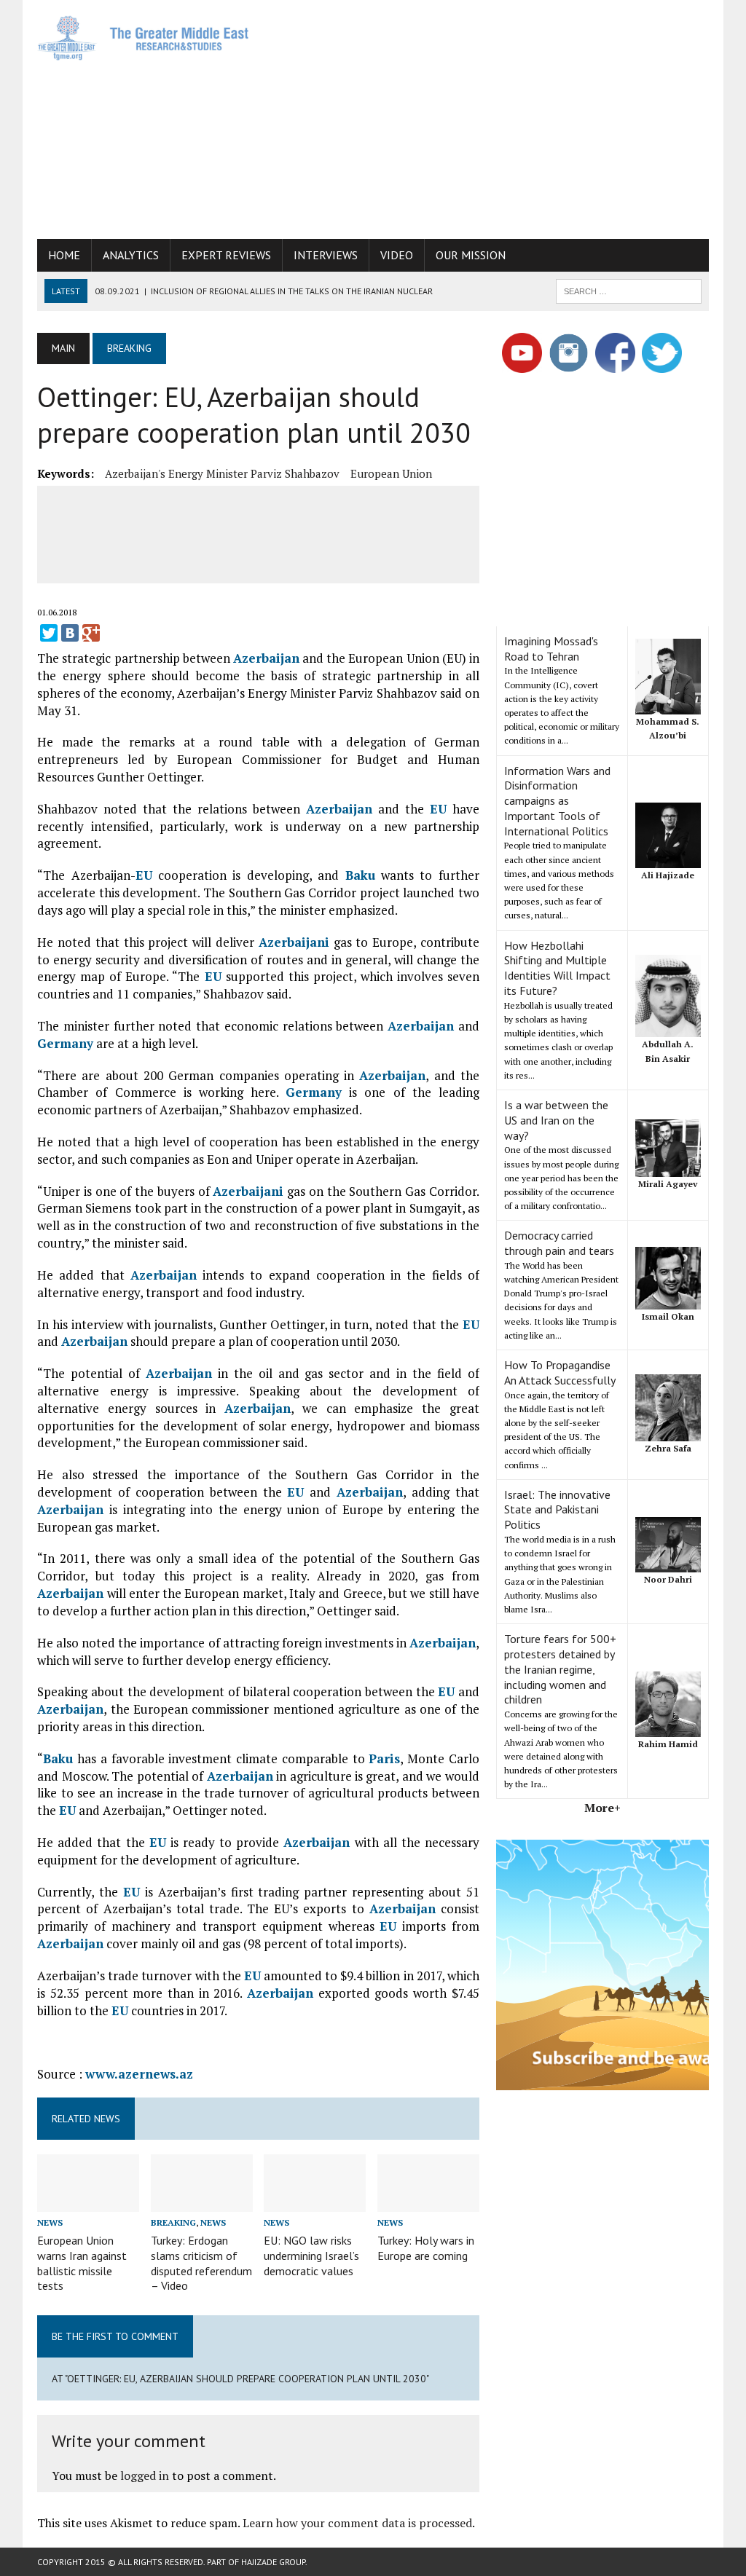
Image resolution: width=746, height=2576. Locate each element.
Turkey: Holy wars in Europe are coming (426, 2248)
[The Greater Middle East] (144, 38)
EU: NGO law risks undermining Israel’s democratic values (311, 2256)
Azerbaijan (266, 658)
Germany (65, 1043)
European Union (391, 473)
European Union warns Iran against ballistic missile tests (82, 2263)
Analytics (131, 255)
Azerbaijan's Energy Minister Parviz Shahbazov (222, 473)
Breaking (173, 2222)
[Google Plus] (91, 633)
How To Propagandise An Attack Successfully (560, 1372)
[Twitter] (49, 633)
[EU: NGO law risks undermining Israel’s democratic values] (315, 2202)
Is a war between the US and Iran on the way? (556, 1120)
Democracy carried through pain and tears (559, 1243)
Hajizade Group (273, 2562)
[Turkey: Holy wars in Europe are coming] (428, 2202)
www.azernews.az (139, 2074)
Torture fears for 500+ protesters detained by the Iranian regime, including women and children (560, 1669)
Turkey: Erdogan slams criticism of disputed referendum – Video (201, 2263)
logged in (145, 2475)
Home (64, 255)
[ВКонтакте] (70, 633)
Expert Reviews (226, 255)
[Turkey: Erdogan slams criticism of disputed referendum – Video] (202, 2202)
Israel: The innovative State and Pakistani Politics (557, 1510)
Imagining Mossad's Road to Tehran (551, 649)
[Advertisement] (506, 117)
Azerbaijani (294, 942)
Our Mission (471, 255)
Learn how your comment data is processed (357, 2523)
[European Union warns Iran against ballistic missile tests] (88, 2202)
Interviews (326, 255)
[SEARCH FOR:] (629, 290)
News (50, 2222)
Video (397, 255)
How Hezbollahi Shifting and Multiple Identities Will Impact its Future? (557, 968)
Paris (384, 1758)
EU (438, 809)
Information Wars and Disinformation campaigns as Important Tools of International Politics (557, 801)
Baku (360, 875)
